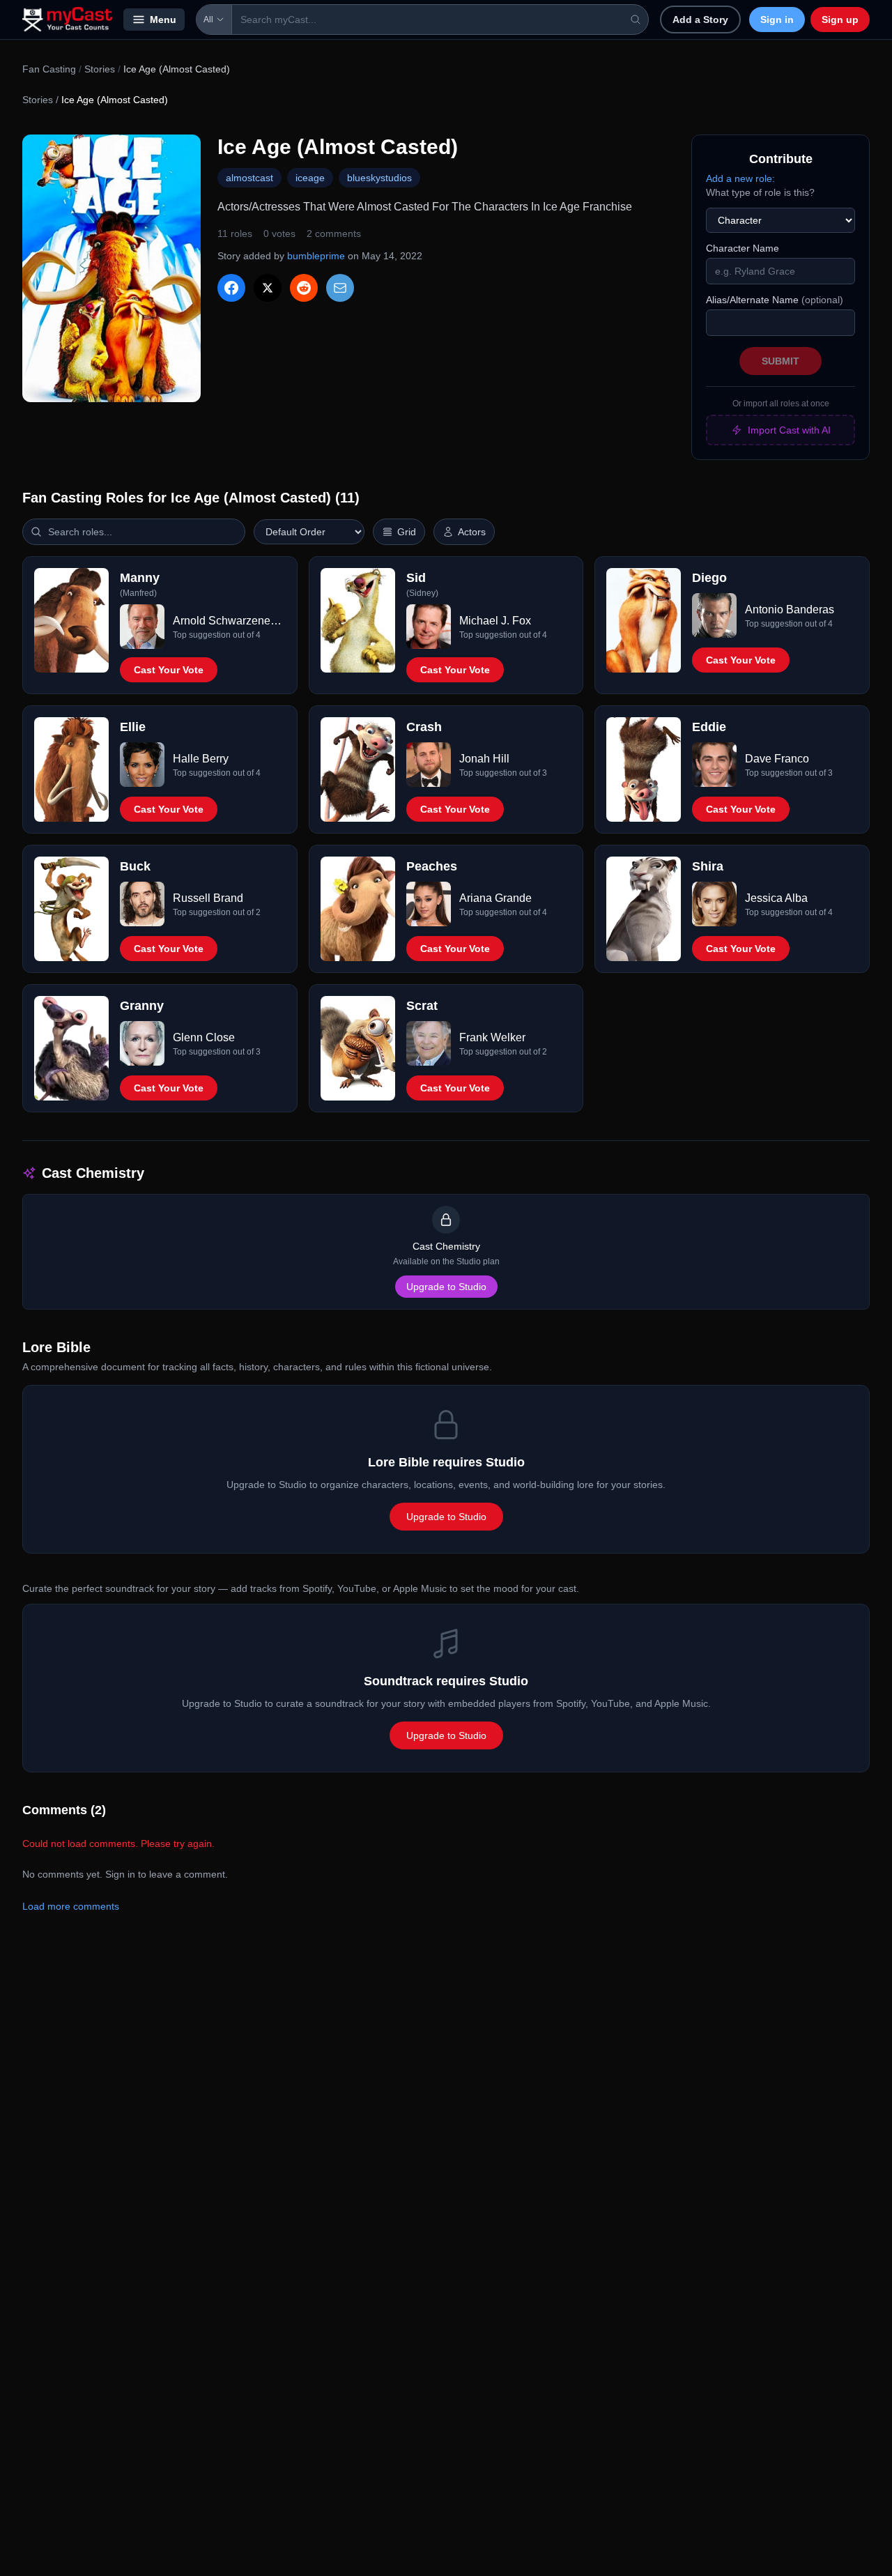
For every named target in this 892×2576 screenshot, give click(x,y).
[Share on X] (268, 288)
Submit (780, 361)
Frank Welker (492, 1037)
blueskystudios (379, 178)
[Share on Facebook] (231, 288)
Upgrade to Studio (446, 1287)
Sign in (777, 20)
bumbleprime (316, 256)
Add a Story (700, 20)
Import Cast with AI (789, 430)
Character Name (743, 248)
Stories (100, 69)
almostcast (249, 178)
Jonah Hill (484, 759)
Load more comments (71, 1906)
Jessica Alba (776, 898)
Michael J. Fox (495, 621)
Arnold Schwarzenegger (229, 621)
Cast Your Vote (169, 670)
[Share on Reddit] (304, 288)
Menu (163, 20)
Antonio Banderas (790, 609)
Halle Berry (201, 759)
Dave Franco (777, 759)
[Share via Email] (340, 288)
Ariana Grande (495, 898)
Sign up (840, 20)
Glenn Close (204, 1037)
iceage (310, 178)
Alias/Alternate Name (775, 300)
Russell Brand (208, 898)
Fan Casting (49, 69)
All (208, 20)
